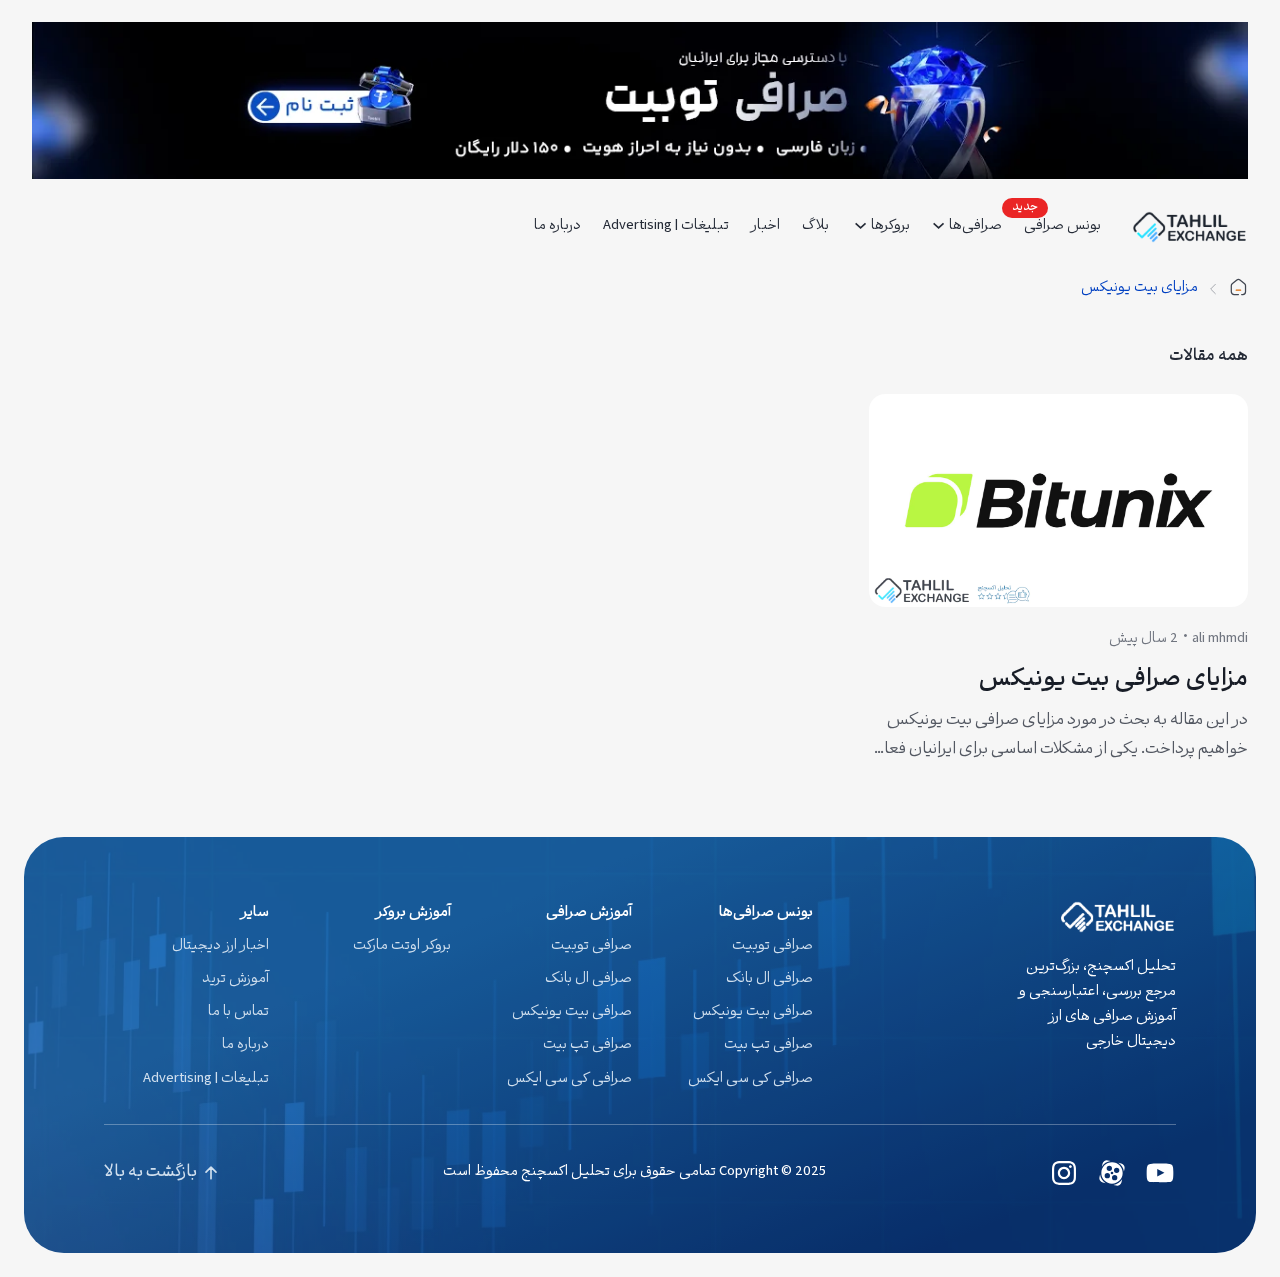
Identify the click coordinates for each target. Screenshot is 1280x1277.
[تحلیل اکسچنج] (1238, 288)
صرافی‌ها (975, 226)
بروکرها (890, 226)
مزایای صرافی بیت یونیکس (1113, 681)
